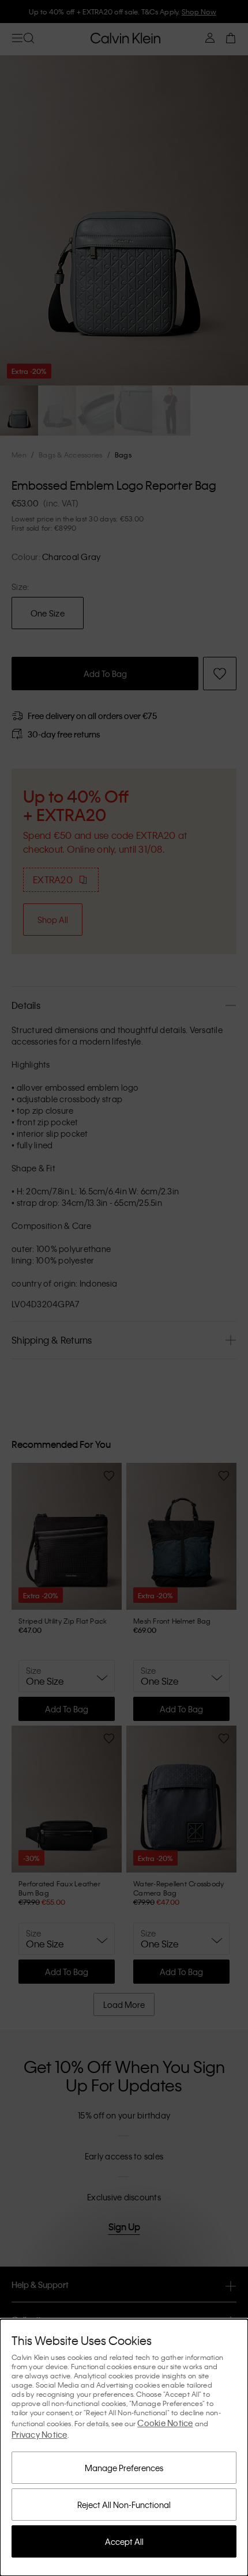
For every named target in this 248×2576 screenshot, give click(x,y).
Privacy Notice (40, 2434)
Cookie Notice (165, 2423)
